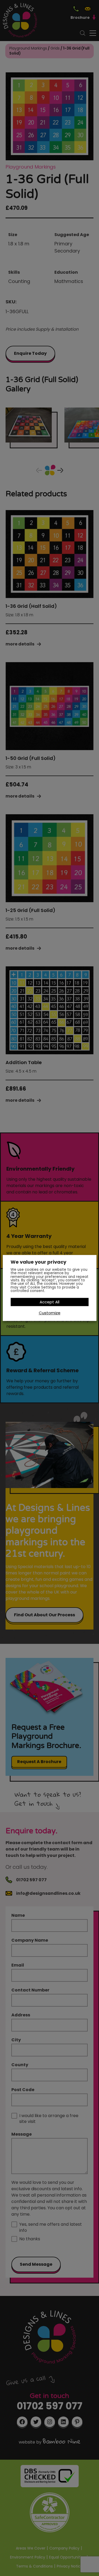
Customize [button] (50, 1313)
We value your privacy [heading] (38, 1262)
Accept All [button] (49, 1302)
